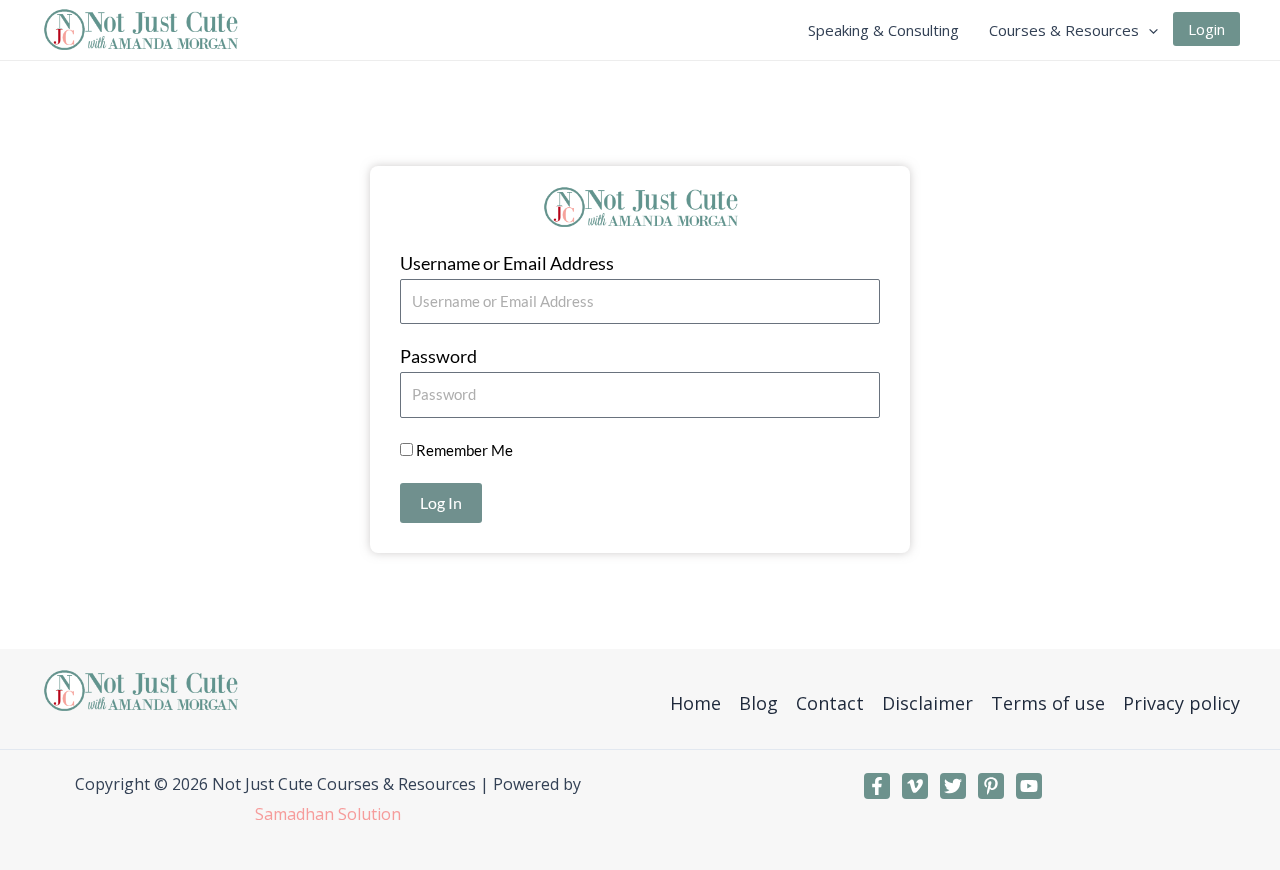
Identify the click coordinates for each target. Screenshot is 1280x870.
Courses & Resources (1064, 30)
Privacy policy (1181, 703)
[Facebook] (877, 786)
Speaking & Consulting (883, 30)
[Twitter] (953, 786)
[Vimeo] (915, 786)
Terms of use (1048, 703)
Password (438, 356)
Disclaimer (927, 703)
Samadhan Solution (328, 814)
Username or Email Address (507, 263)
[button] (1148, 30)
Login (1206, 29)
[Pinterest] (991, 786)
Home (695, 703)
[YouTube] (1029, 786)
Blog (758, 703)
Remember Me (463, 450)
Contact (830, 703)
